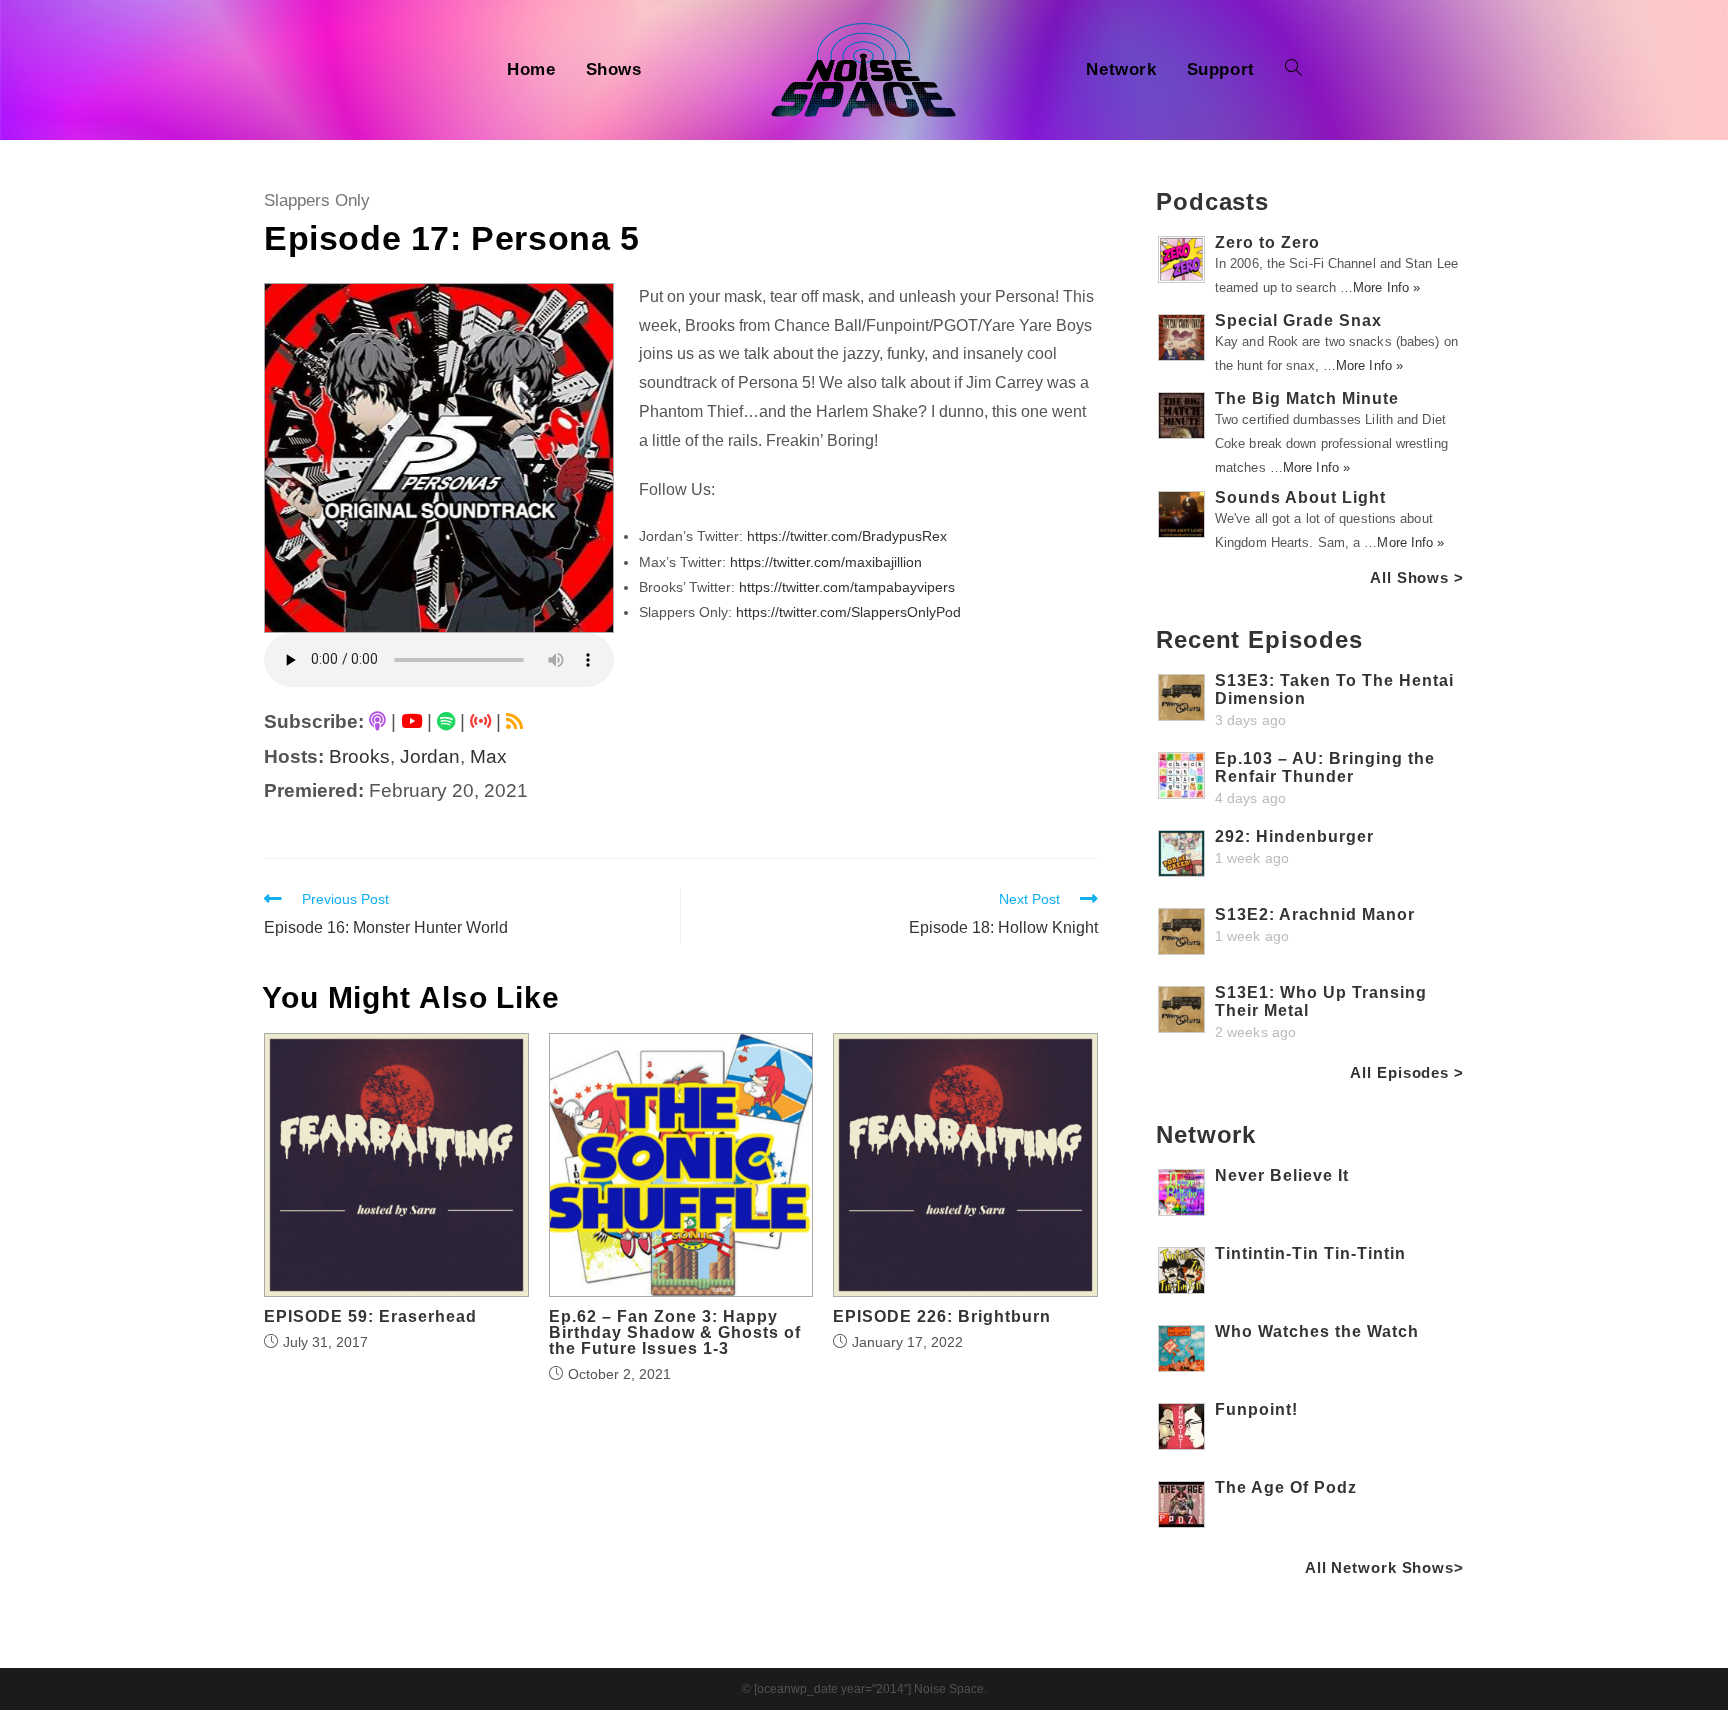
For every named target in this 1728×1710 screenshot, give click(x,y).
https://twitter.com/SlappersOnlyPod (848, 612)
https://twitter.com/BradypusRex (847, 536)
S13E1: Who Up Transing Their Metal (1321, 1001)
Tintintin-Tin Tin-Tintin (1310, 1253)
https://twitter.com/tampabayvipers (847, 587)
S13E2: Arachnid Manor (1315, 914)
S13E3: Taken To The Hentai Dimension (1334, 689)
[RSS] (514, 721)
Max (488, 756)
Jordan (430, 756)
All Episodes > (1407, 1072)
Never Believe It (1282, 1175)
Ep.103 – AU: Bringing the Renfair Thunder (1325, 767)
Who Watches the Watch (1317, 1331)
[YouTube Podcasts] (411, 721)
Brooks (359, 756)
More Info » (1386, 287)
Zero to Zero (1267, 242)
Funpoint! (1256, 1409)
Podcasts (1212, 201)
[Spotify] (446, 721)
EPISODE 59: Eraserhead (370, 1317)
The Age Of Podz (1286, 1487)
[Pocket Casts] (480, 721)
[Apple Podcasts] (377, 721)
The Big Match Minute (1307, 398)
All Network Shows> (1384, 1567)
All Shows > (1417, 577)
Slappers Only (317, 200)
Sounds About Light (1300, 497)
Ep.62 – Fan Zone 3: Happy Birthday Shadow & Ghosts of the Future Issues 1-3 (675, 1333)
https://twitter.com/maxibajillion (826, 562)
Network (1206, 1134)
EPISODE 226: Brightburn (942, 1317)
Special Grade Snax (1298, 320)
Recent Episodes (1259, 639)
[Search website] (1293, 70)
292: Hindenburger (1294, 836)
